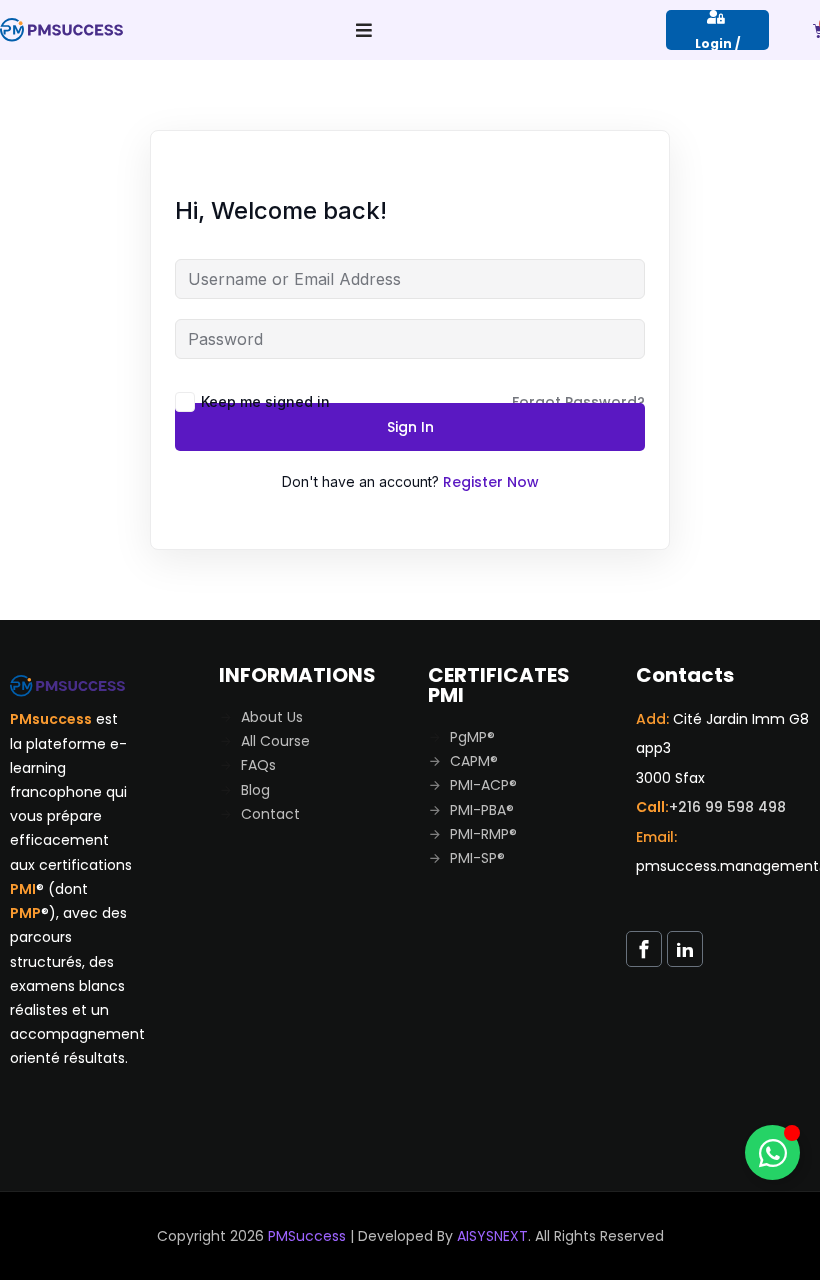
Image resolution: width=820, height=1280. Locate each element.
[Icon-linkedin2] (685, 949)
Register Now (491, 482)
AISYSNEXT (492, 1236)
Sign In (410, 427)
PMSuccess (307, 1236)
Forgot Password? (578, 402)
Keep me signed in (265, 401)
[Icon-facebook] (644, 949)
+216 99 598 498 (727, 807)
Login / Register (718, 42)
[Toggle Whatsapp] (772, 1152)
